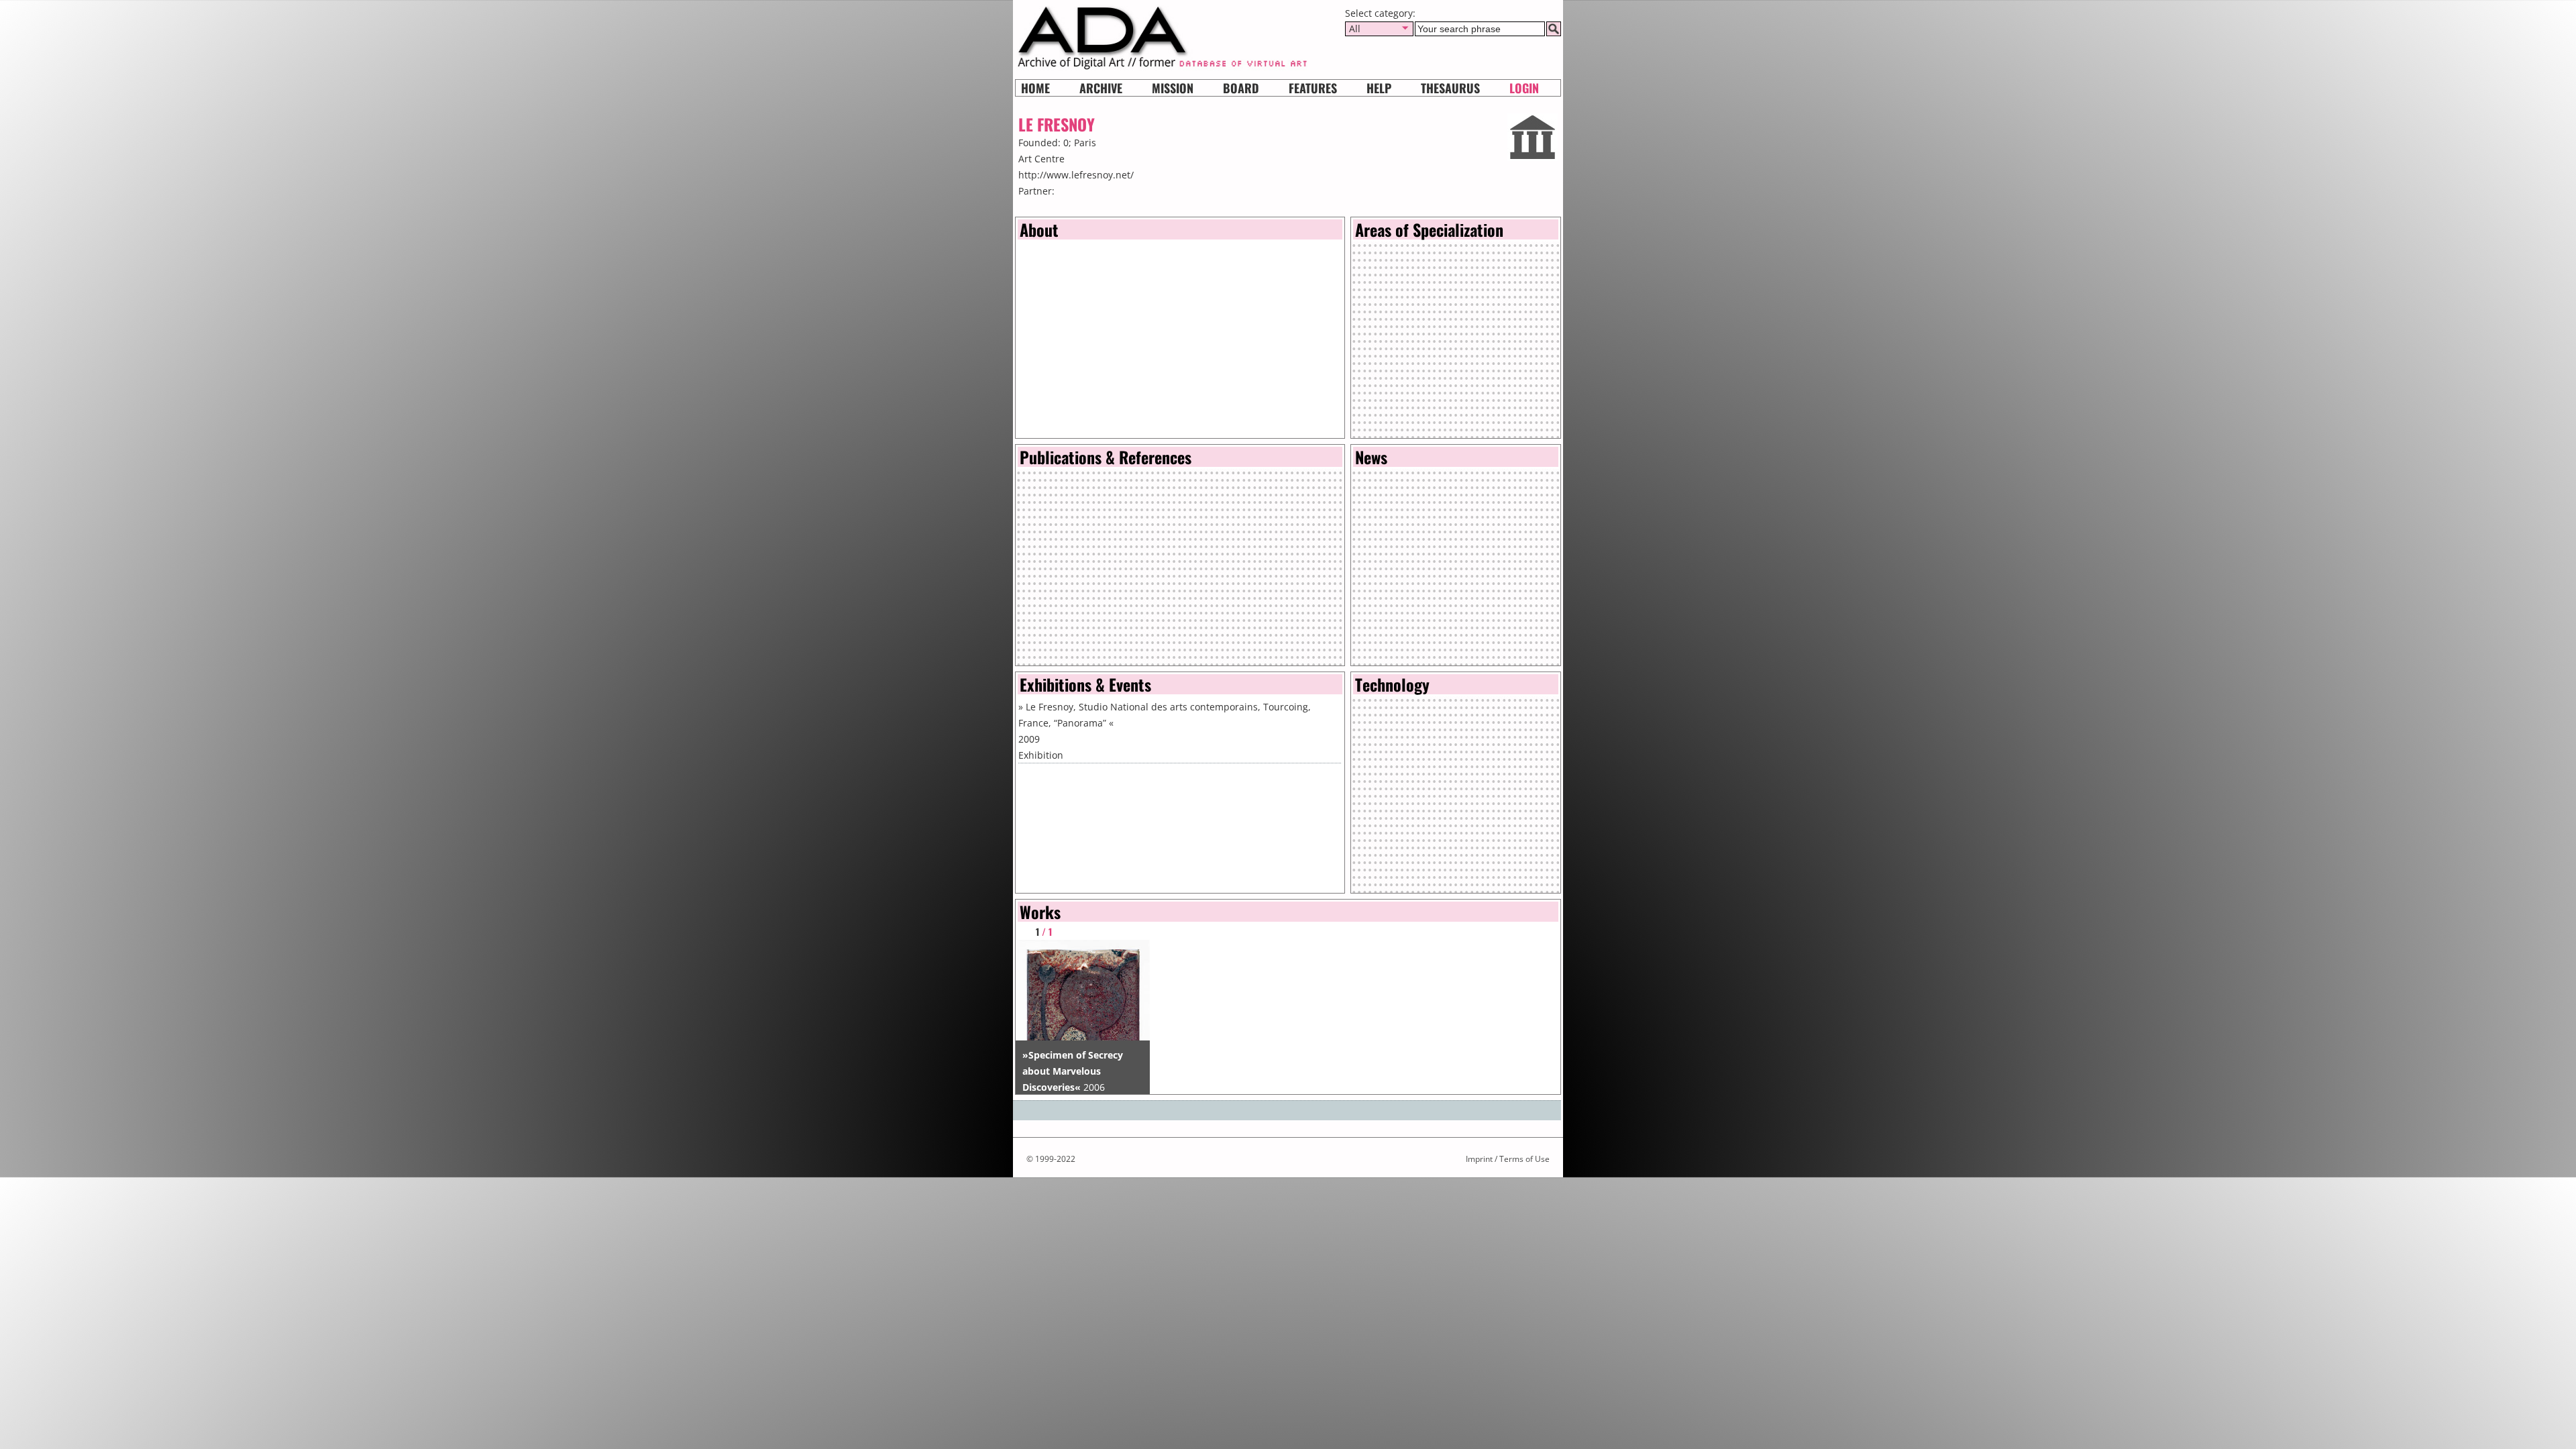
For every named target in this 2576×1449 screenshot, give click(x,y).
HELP (1379, 88)
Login (1524, 88)
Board (1241, 88)
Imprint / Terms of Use (1508, 1159)
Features (1313, 88)
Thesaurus (1450, 88)
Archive (1101, 88)
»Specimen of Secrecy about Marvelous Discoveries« (1073, 1071)
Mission (1173, 88)
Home (1035, 88)
